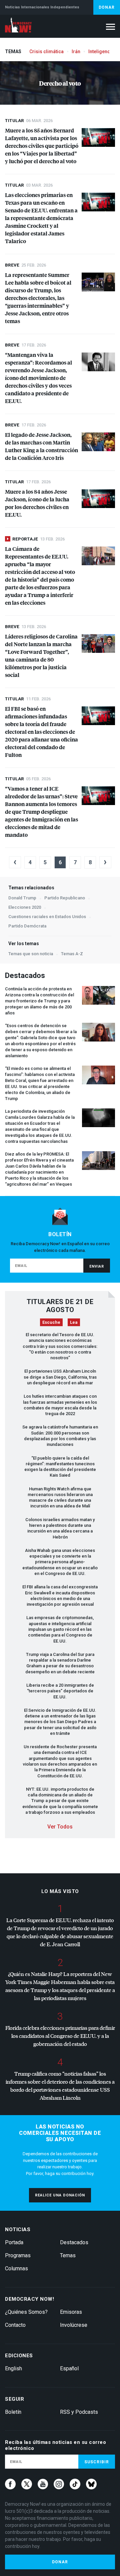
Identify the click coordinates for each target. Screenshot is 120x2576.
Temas (68, 2255)
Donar (107, 7)
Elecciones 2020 (25, 907)
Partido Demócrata (27, 926)
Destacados (74, 2242)
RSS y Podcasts (79, 2412)
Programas (18, 2255)
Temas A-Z (72, 954)
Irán (76, 52)
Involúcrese (74, 2325)
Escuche (51, 1322)
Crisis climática (46, 52)
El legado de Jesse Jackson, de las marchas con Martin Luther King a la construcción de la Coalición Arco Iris (41, 446)
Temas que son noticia (31, 954)
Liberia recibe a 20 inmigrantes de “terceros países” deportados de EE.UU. (60, 1691)
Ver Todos (60, 1827)
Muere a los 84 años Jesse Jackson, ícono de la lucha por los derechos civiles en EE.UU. (37, 503)
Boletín (13, 2412)
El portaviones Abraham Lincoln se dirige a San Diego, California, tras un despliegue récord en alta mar (60, 1377)
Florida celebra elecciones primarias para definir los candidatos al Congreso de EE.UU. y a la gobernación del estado (60, 2036)
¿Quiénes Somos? (26, 2312)
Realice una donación (60, 2195)
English (13, 2368)
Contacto (15, 2325)
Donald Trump (22, 898)
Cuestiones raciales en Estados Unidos (47, 917)
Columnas (16, 2268)
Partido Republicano (65, 898)
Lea (74, 1322)
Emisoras (71, 2312)
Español (69, 2368)
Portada (14, 2242)
